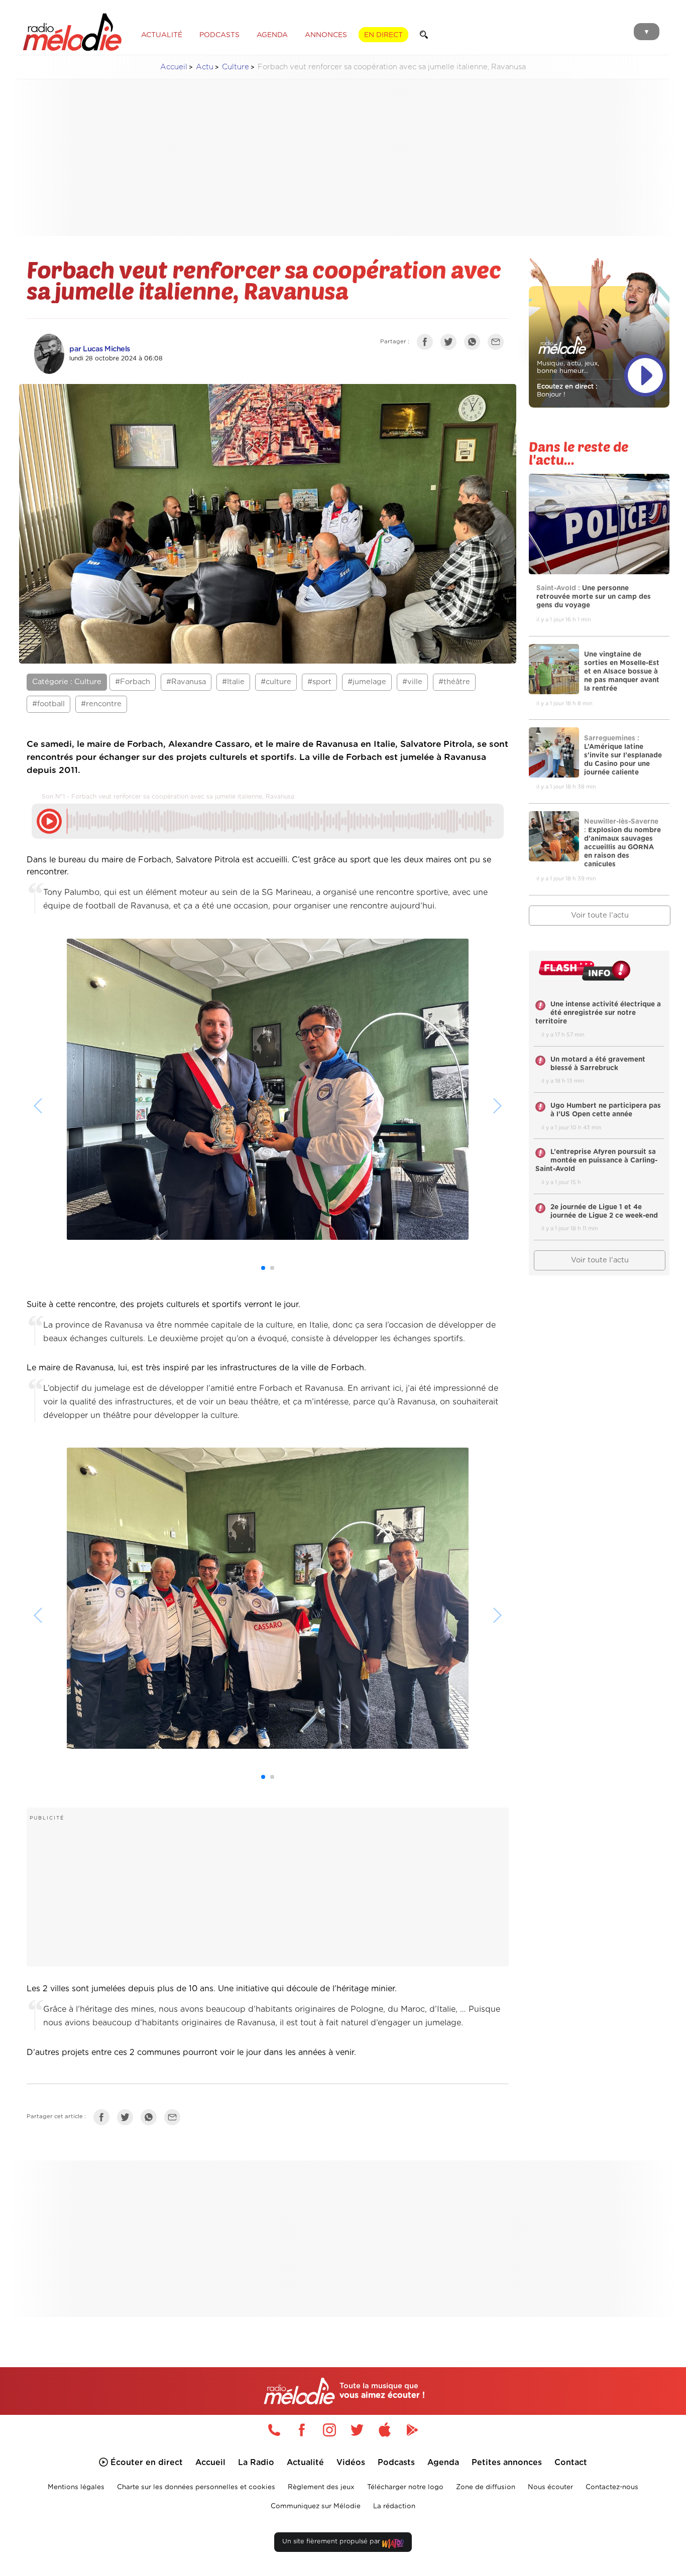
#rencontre (101, 704)
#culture (276, 682)
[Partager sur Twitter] (451, 344)
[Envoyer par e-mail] (498, 344)
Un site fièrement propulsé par (332, 2542)
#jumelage (367, 682)
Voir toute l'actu (600, 915)
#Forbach (133, 682)
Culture (236, 67)
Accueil (174, 67)
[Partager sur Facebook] (427, 344)
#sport (319, 682)
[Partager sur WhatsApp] (475, 344)
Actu (205, 67)
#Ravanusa (186, 682)
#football (48, 704)
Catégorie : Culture (67, 682)
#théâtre (454, 682)
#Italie (233, 682)
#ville (412, 682)
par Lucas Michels (100, 349)
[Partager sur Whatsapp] (151, 2119)
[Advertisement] (343, 158)
